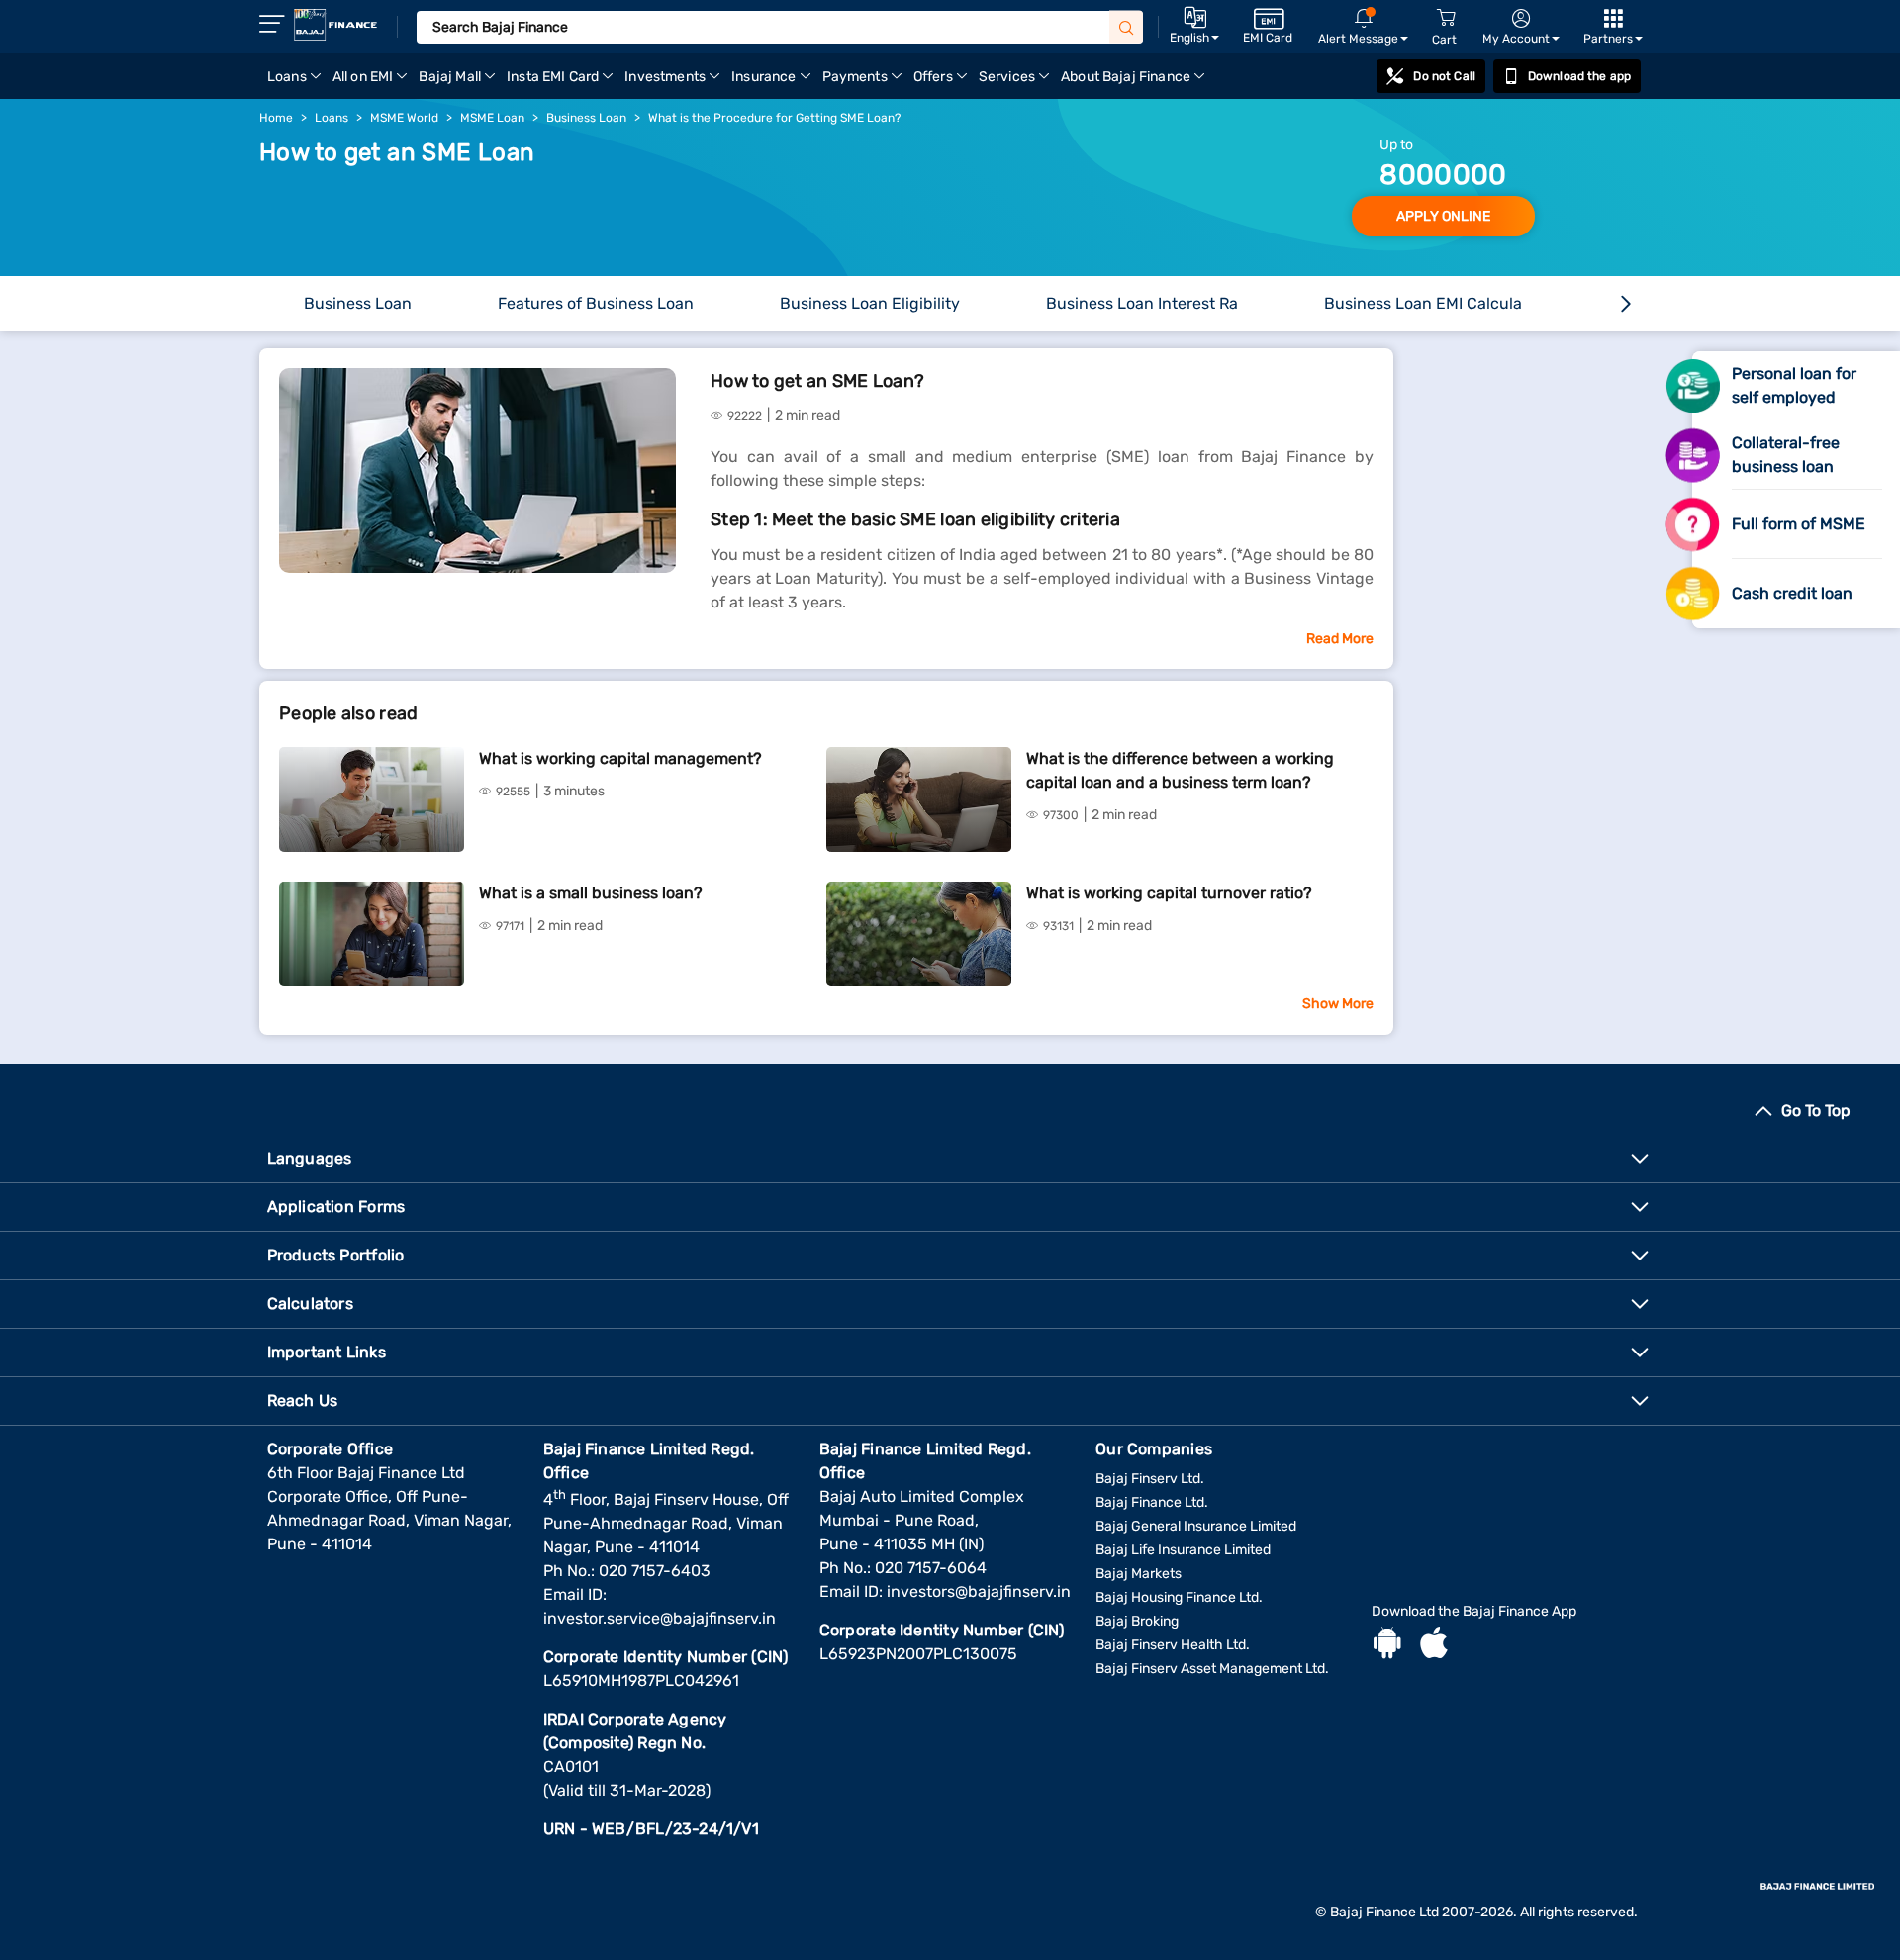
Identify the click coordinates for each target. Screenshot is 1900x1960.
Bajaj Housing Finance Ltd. (1179, 1597)
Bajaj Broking (1137, 1621)
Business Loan (358, 303)
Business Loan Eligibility (870, 303)
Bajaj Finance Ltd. (1152, 1502)
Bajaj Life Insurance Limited (1183, 1550)
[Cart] (1446, 18)
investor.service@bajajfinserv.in (660, 1618)
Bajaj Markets (1139, 1574)
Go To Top (1816, 1111)
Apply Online (1443, 216)
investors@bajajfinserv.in (979, 1591)
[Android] (1387, 1645)
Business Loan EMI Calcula (1423, 303)
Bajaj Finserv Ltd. (1150, 1479)
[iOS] (1434, 1645)
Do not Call (1444, 76)
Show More (1338, 1004)
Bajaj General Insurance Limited (1196, 1526)
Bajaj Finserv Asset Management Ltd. (1212, 1669)
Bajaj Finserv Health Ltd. (1173, 1645)
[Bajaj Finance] (335, 25)
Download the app (1579, 76)
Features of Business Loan (596, 303)
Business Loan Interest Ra (1142, 303)
